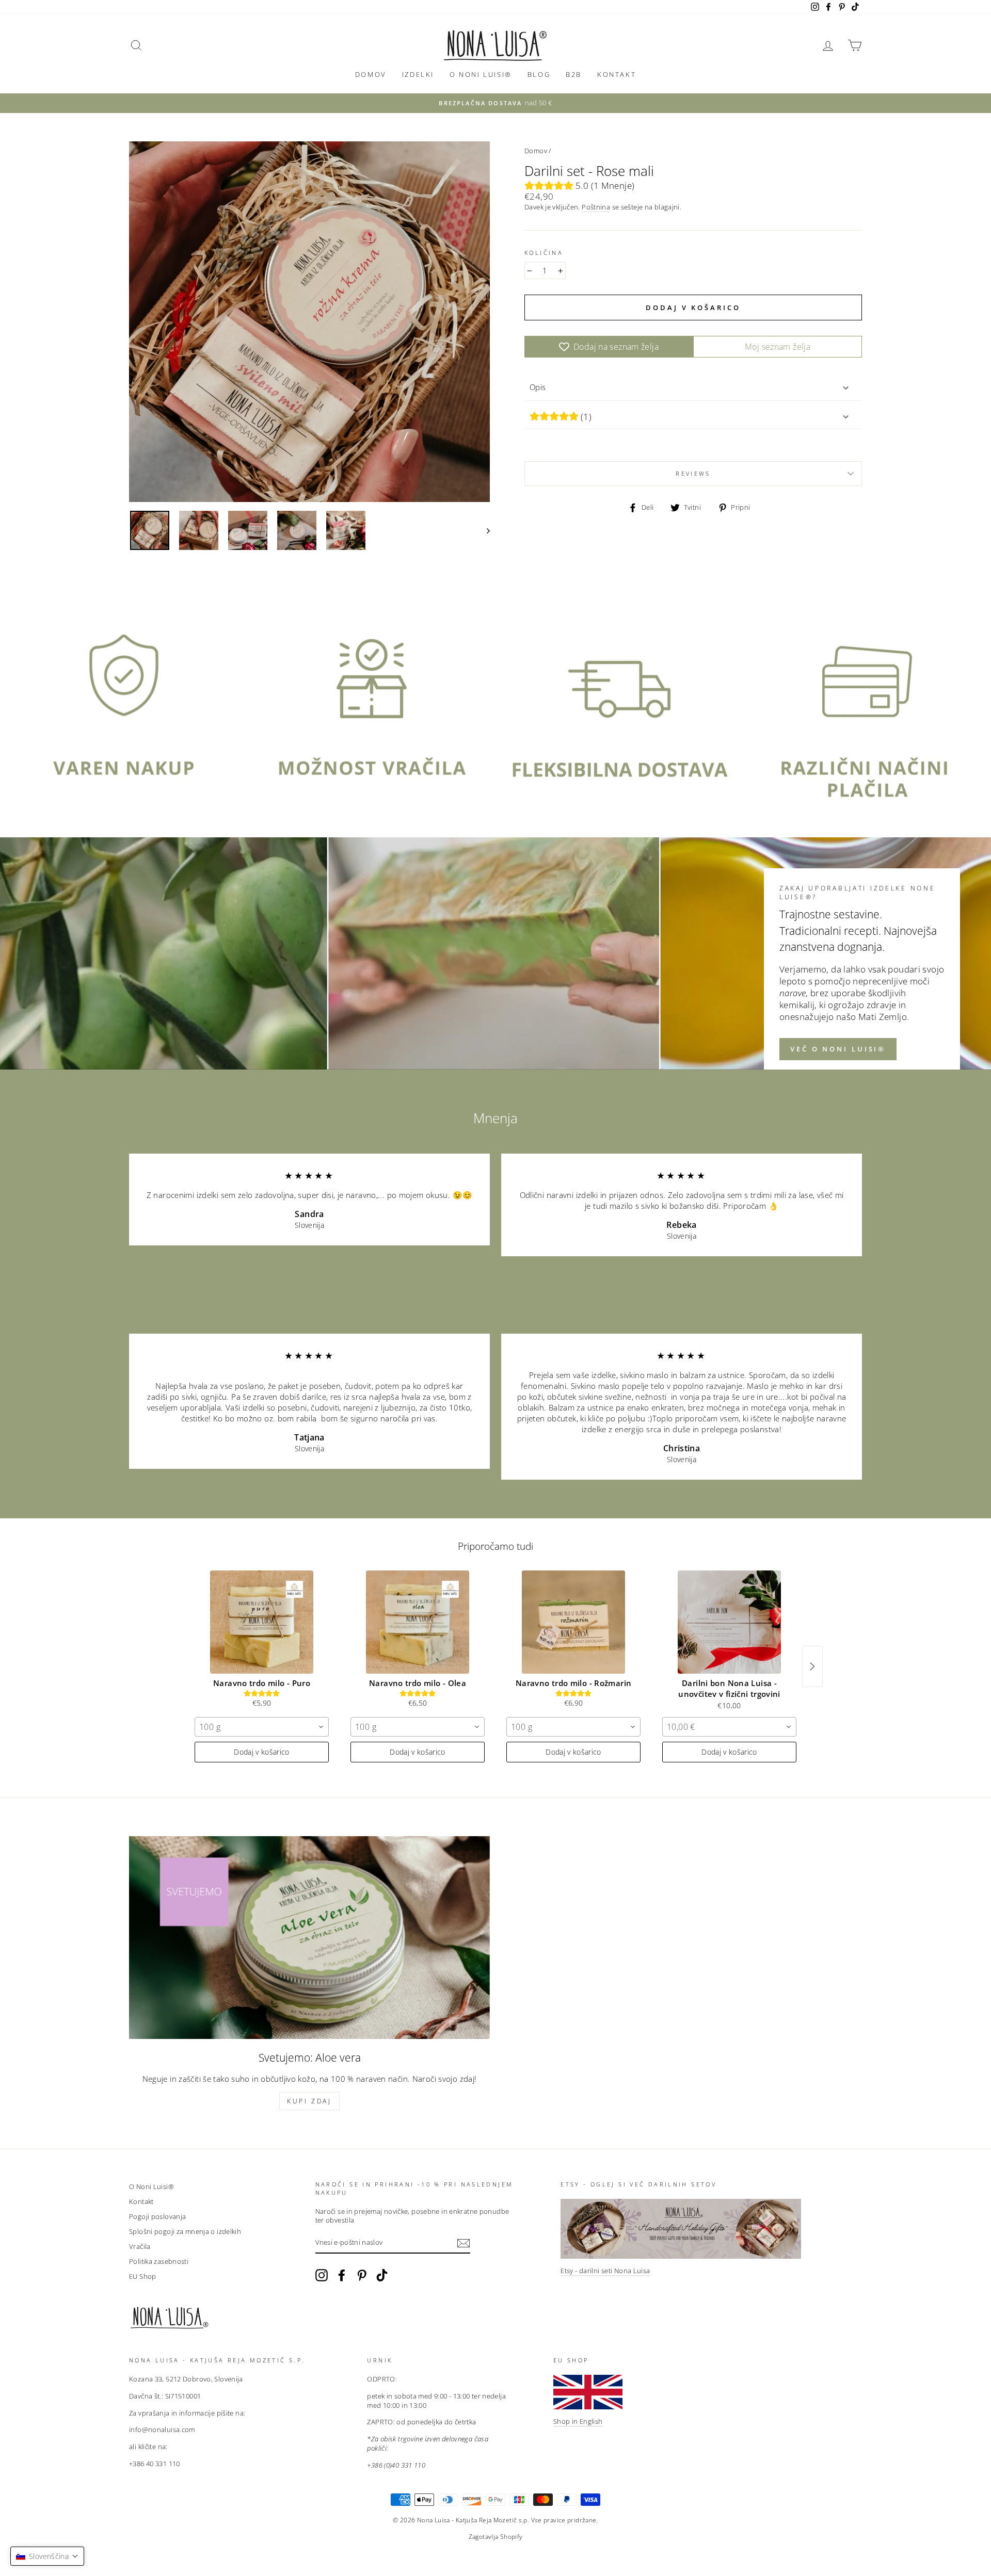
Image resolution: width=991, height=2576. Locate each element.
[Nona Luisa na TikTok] (382, 2275)
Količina (544, 253)
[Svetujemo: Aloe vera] (309, 1938)
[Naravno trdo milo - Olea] (418, 1622)
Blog (539, 74)
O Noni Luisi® (481, 74)
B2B (574, 74)
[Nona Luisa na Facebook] (342, 2275)
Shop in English (578, 2421)
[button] (47, 2556)
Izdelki (418, 74)
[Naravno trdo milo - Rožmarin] (573, 1622)
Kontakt (617, 74)
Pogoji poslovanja (157, 2216)
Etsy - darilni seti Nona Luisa (605, 2271)
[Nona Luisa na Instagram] (322, 2275)
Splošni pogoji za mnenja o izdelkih (185, 2231)
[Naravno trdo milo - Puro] (262, 1622)
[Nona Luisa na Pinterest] (362, 2275)
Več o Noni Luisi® (838, 1049)
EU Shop (143, 2276)
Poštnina (596, 207)
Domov (371, 74)
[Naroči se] (463, 2243)
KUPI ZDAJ (309, 2101)
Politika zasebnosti (159, 2261)
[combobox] (262, 1727)
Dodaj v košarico (262, 1752)
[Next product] (812, 1666)
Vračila (140, 2246)
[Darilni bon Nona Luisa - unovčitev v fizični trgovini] (729, 1622)
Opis (538, 387)
